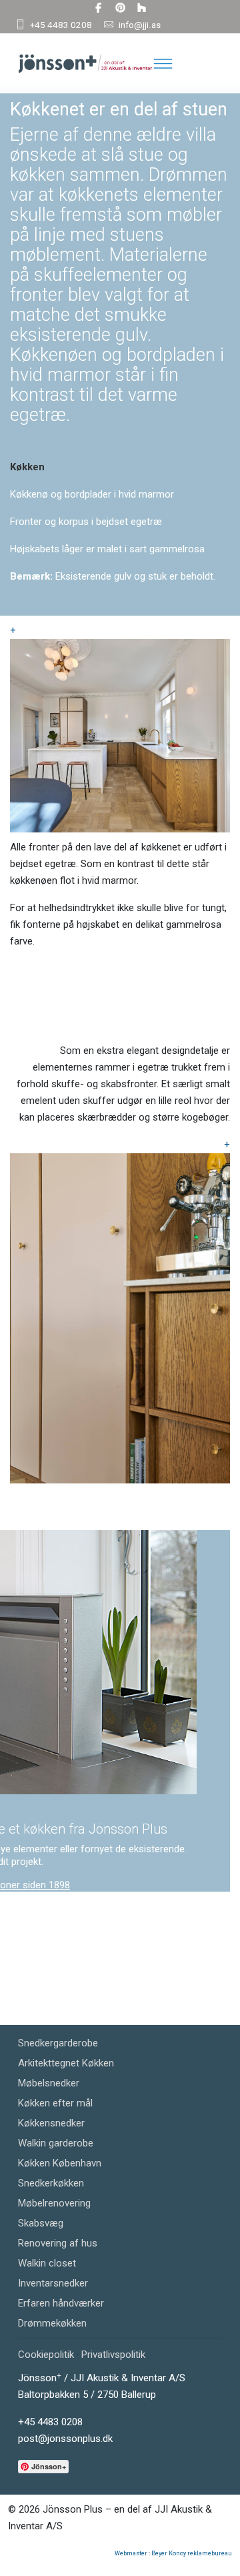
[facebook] (98, 8)
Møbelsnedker (49, 2083)
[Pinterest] (120, 8)
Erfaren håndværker (61, 2303)
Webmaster (131, 2553)
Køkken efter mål (55, 2103)
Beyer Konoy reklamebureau (192, 2553)
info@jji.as (140, 25)
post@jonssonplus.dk (65, 2439)
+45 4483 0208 (61, 25)
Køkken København (60, 2163)
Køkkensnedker (51, 2123)
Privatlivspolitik (113, 2355)
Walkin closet (47, 2263)
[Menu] (163, 63)
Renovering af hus (58, 2243)
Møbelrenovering (54, 2203)
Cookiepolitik (46, 2355)
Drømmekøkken (52, 2323)
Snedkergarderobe (58, 2043)
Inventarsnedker (53, 2283)
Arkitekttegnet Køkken (66, 2063)
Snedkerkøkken (51, 2183)
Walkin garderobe (56, 2143)
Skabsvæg (41, 2223)
